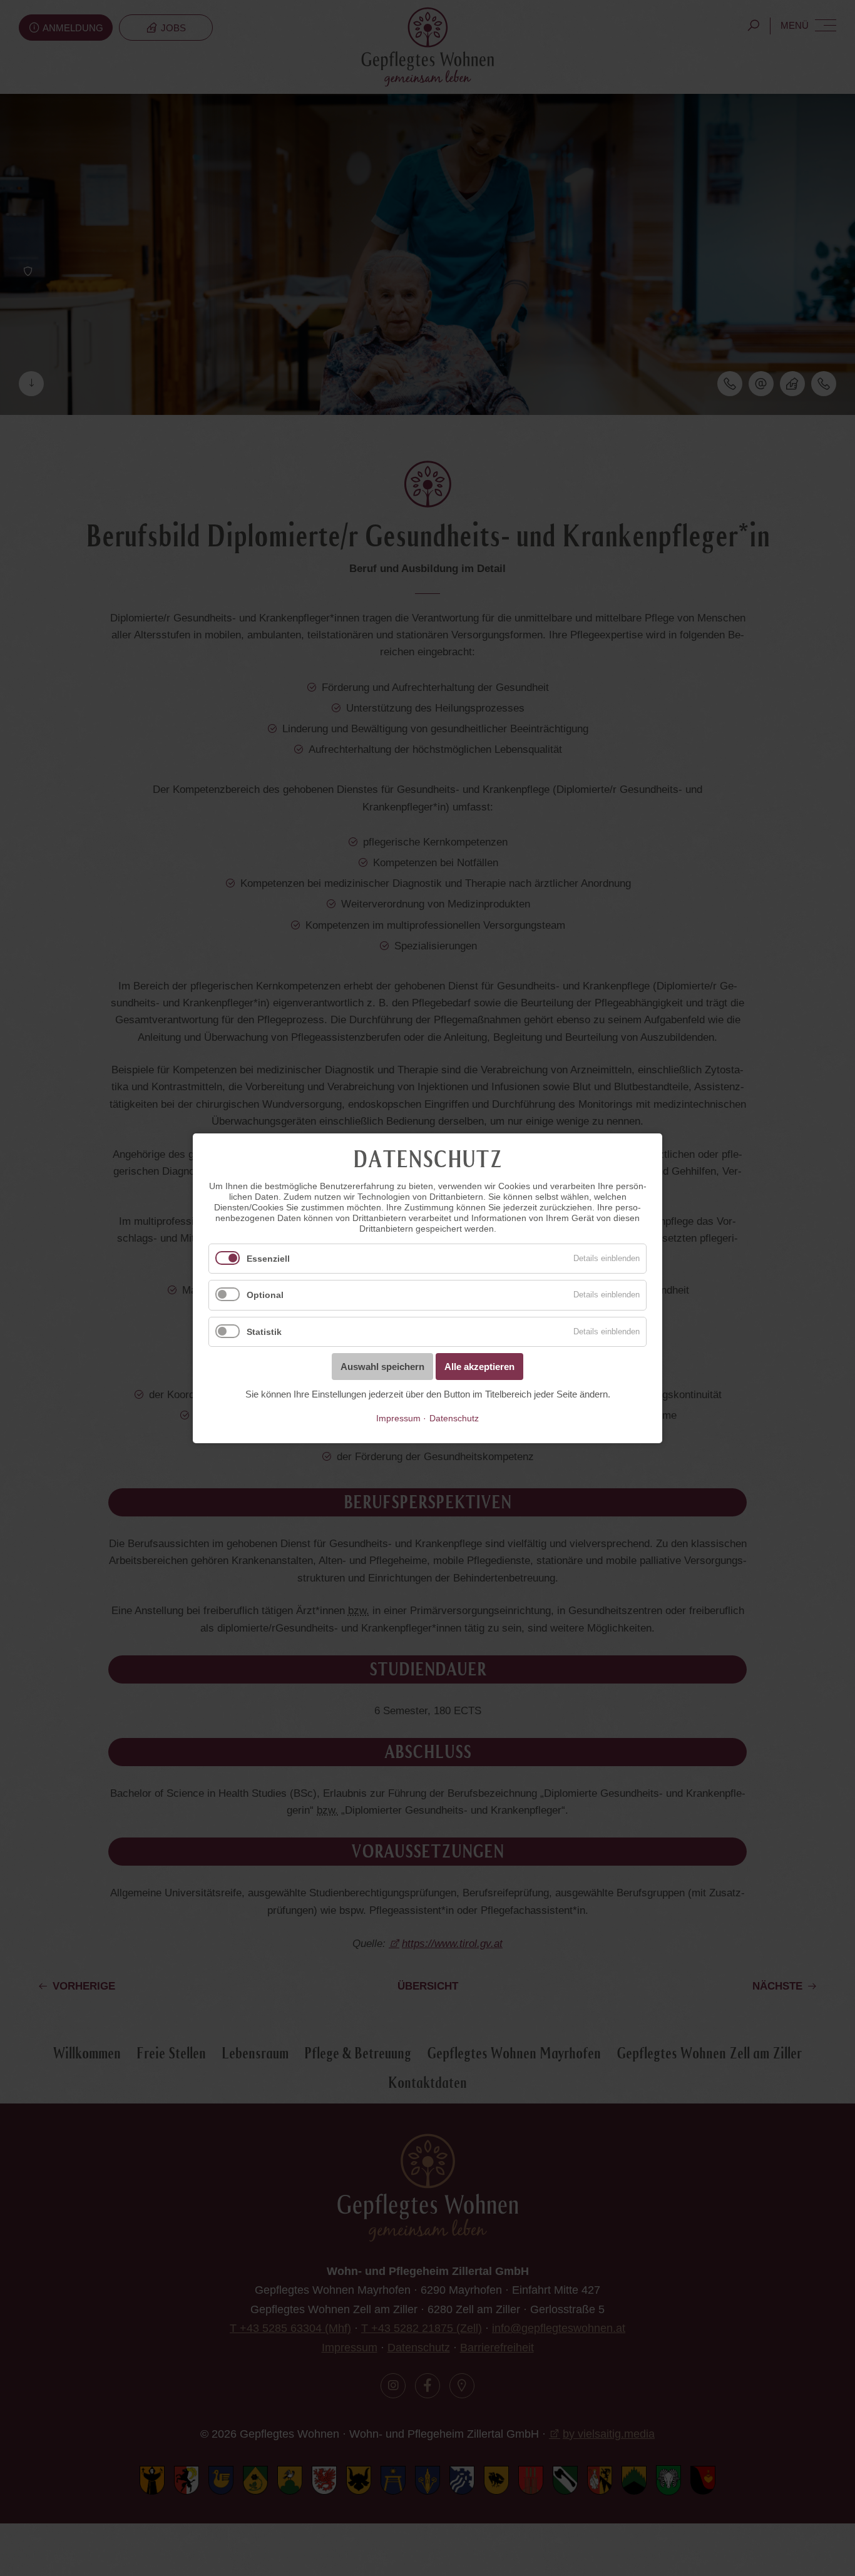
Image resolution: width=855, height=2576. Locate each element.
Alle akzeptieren (479, 1367)
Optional (265, 1295)
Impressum (398, 1418)
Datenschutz (454, 1418)
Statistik (264, 1332)
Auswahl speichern (382, 1367)
